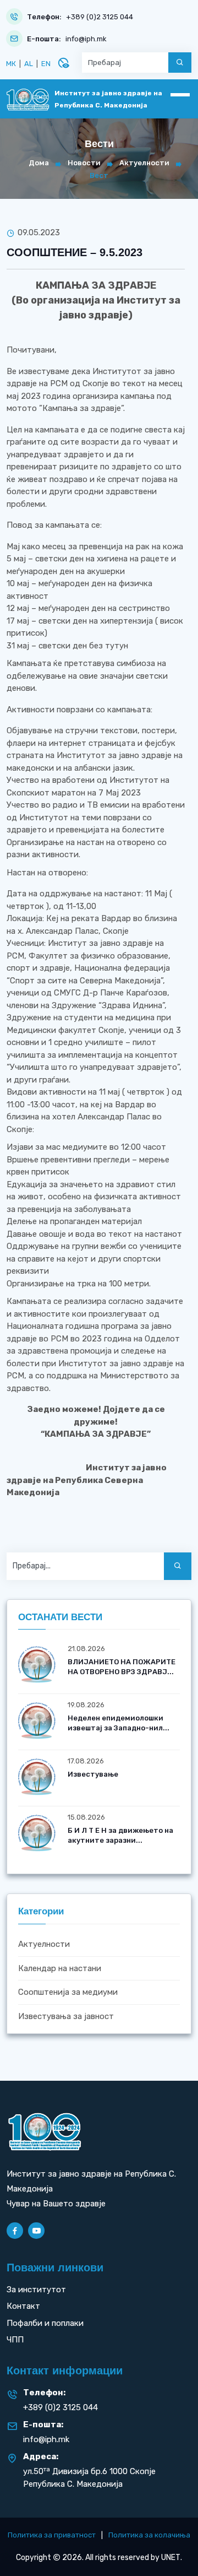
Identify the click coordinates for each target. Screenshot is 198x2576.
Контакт (23, 2306)
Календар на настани (60, 1968)
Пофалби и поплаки (45, 2323)
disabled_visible (63, 63)
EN (46, 64)
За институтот (36, 2290)
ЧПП (15, 2340)
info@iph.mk (86, 39)
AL (29, 64)
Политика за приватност (52, 2535)
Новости (84, 163)
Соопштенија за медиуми (68, 1992)
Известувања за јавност (66, 2016)
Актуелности (144, 163)
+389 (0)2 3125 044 (100, 17)
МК (11, 64)
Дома (39, 163)
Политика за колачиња (149, 2535)
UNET (171, 2558)
